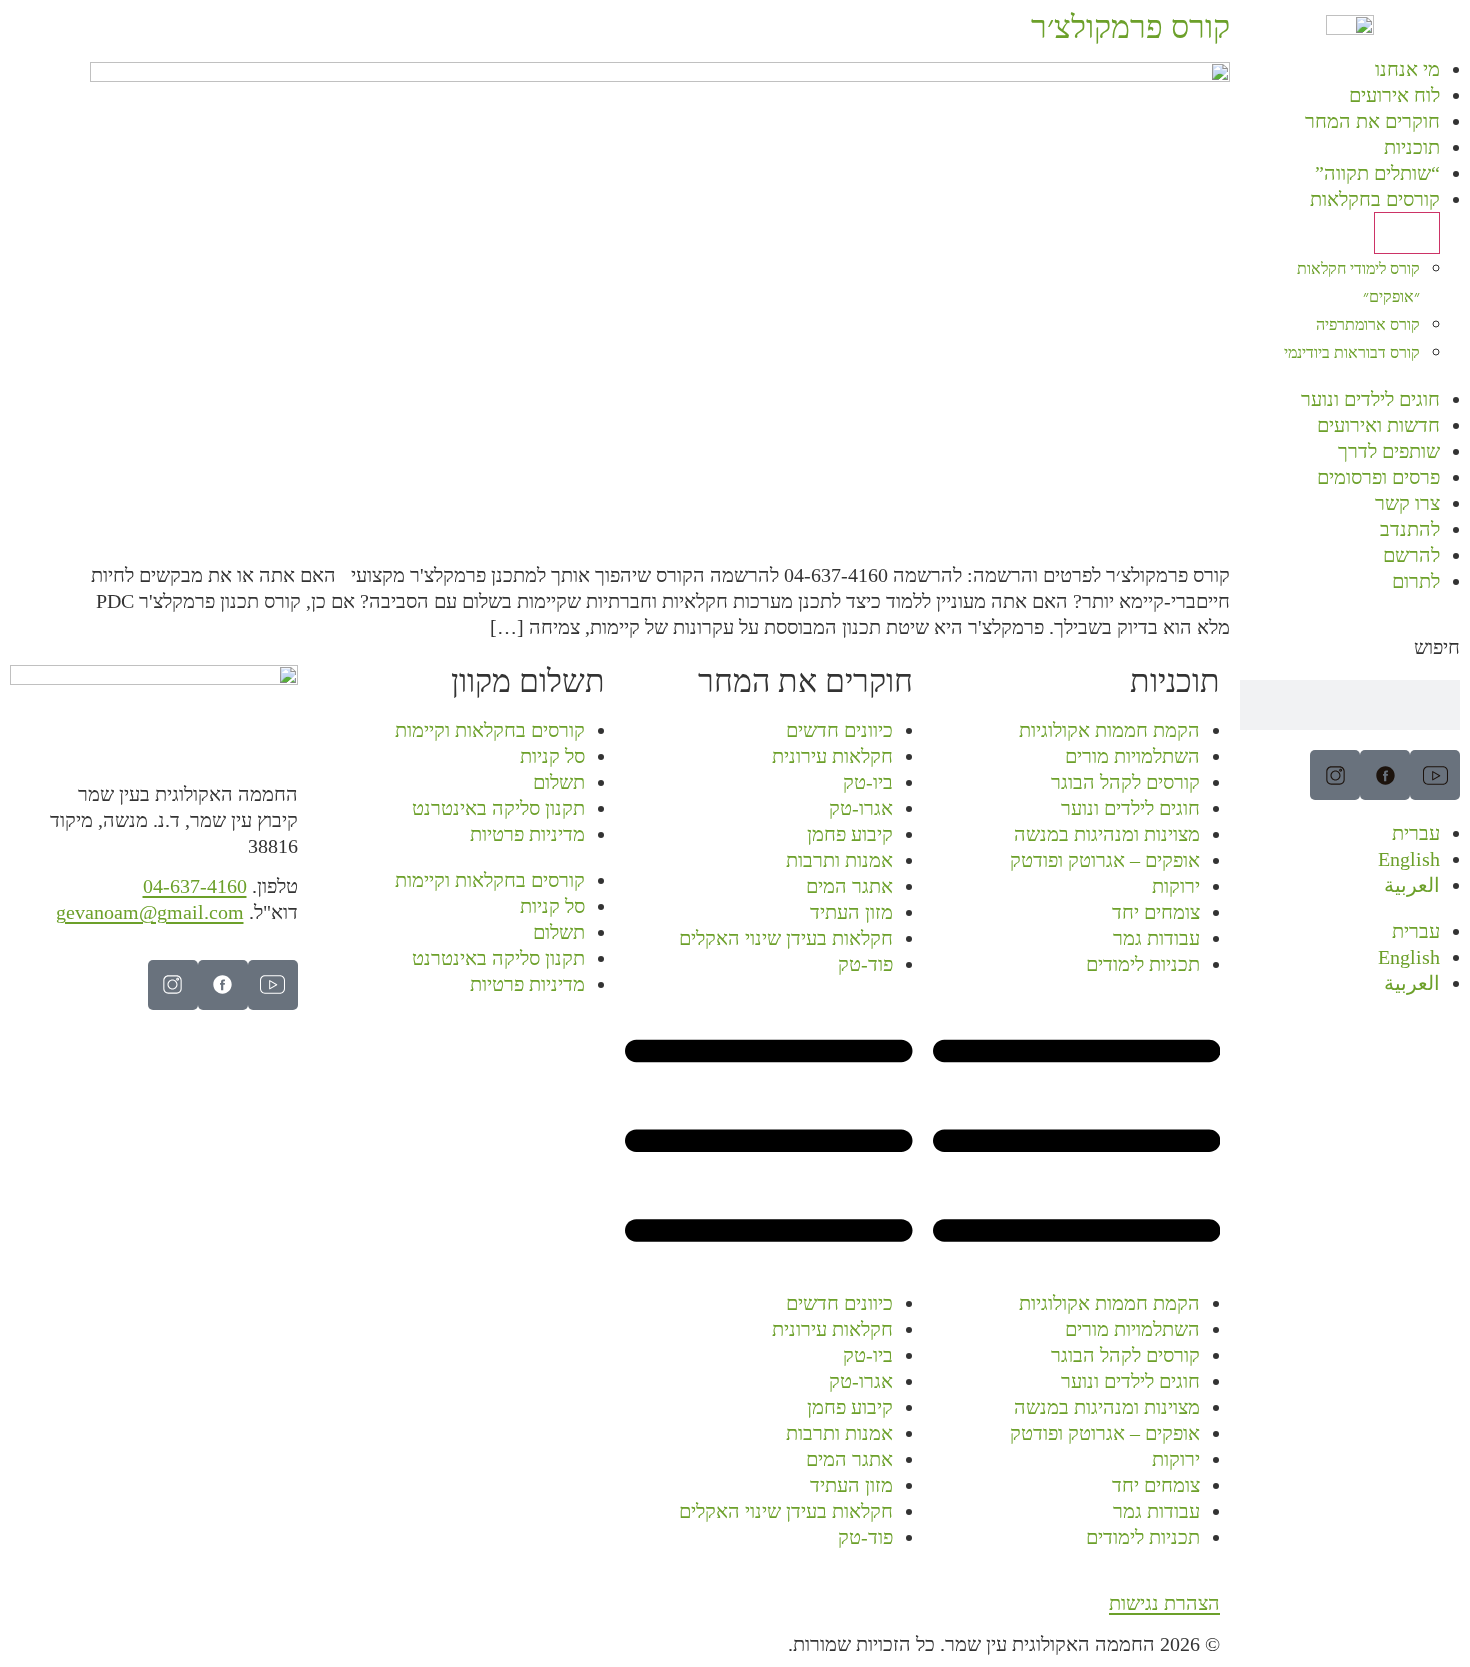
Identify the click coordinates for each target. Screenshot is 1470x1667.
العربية (1412, 885)
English (1409, 859)
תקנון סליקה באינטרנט (498, 808)
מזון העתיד (851, 912)
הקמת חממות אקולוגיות (1109, 730)
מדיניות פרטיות (527, 834)
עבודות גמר (1156, 938)
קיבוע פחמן (850, 834)
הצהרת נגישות (1164, 1603)
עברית (1416, 833)
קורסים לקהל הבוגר (1125, 782)
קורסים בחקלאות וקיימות (490, 730)
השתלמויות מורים (1132, 756)
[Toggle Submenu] (1407, 233)
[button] (1077, 1144)
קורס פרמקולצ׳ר (1130, 27)
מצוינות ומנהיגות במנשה (1107, 834)
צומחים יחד (1156, 912)
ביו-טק (868, 782)
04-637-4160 (195, 886)
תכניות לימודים (1143, 964)
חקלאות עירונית (832, 756)
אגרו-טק (861, 808)
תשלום (559, 782)
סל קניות (552, 756)
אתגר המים (849, 886)
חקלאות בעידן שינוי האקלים (786, 938)
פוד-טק (865, 964)
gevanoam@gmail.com (150, 912)
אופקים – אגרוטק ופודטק (1105, 860)
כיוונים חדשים (839, 730)
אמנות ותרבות (839, 860)
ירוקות (1176, 886)
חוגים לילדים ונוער (1130, 808)
